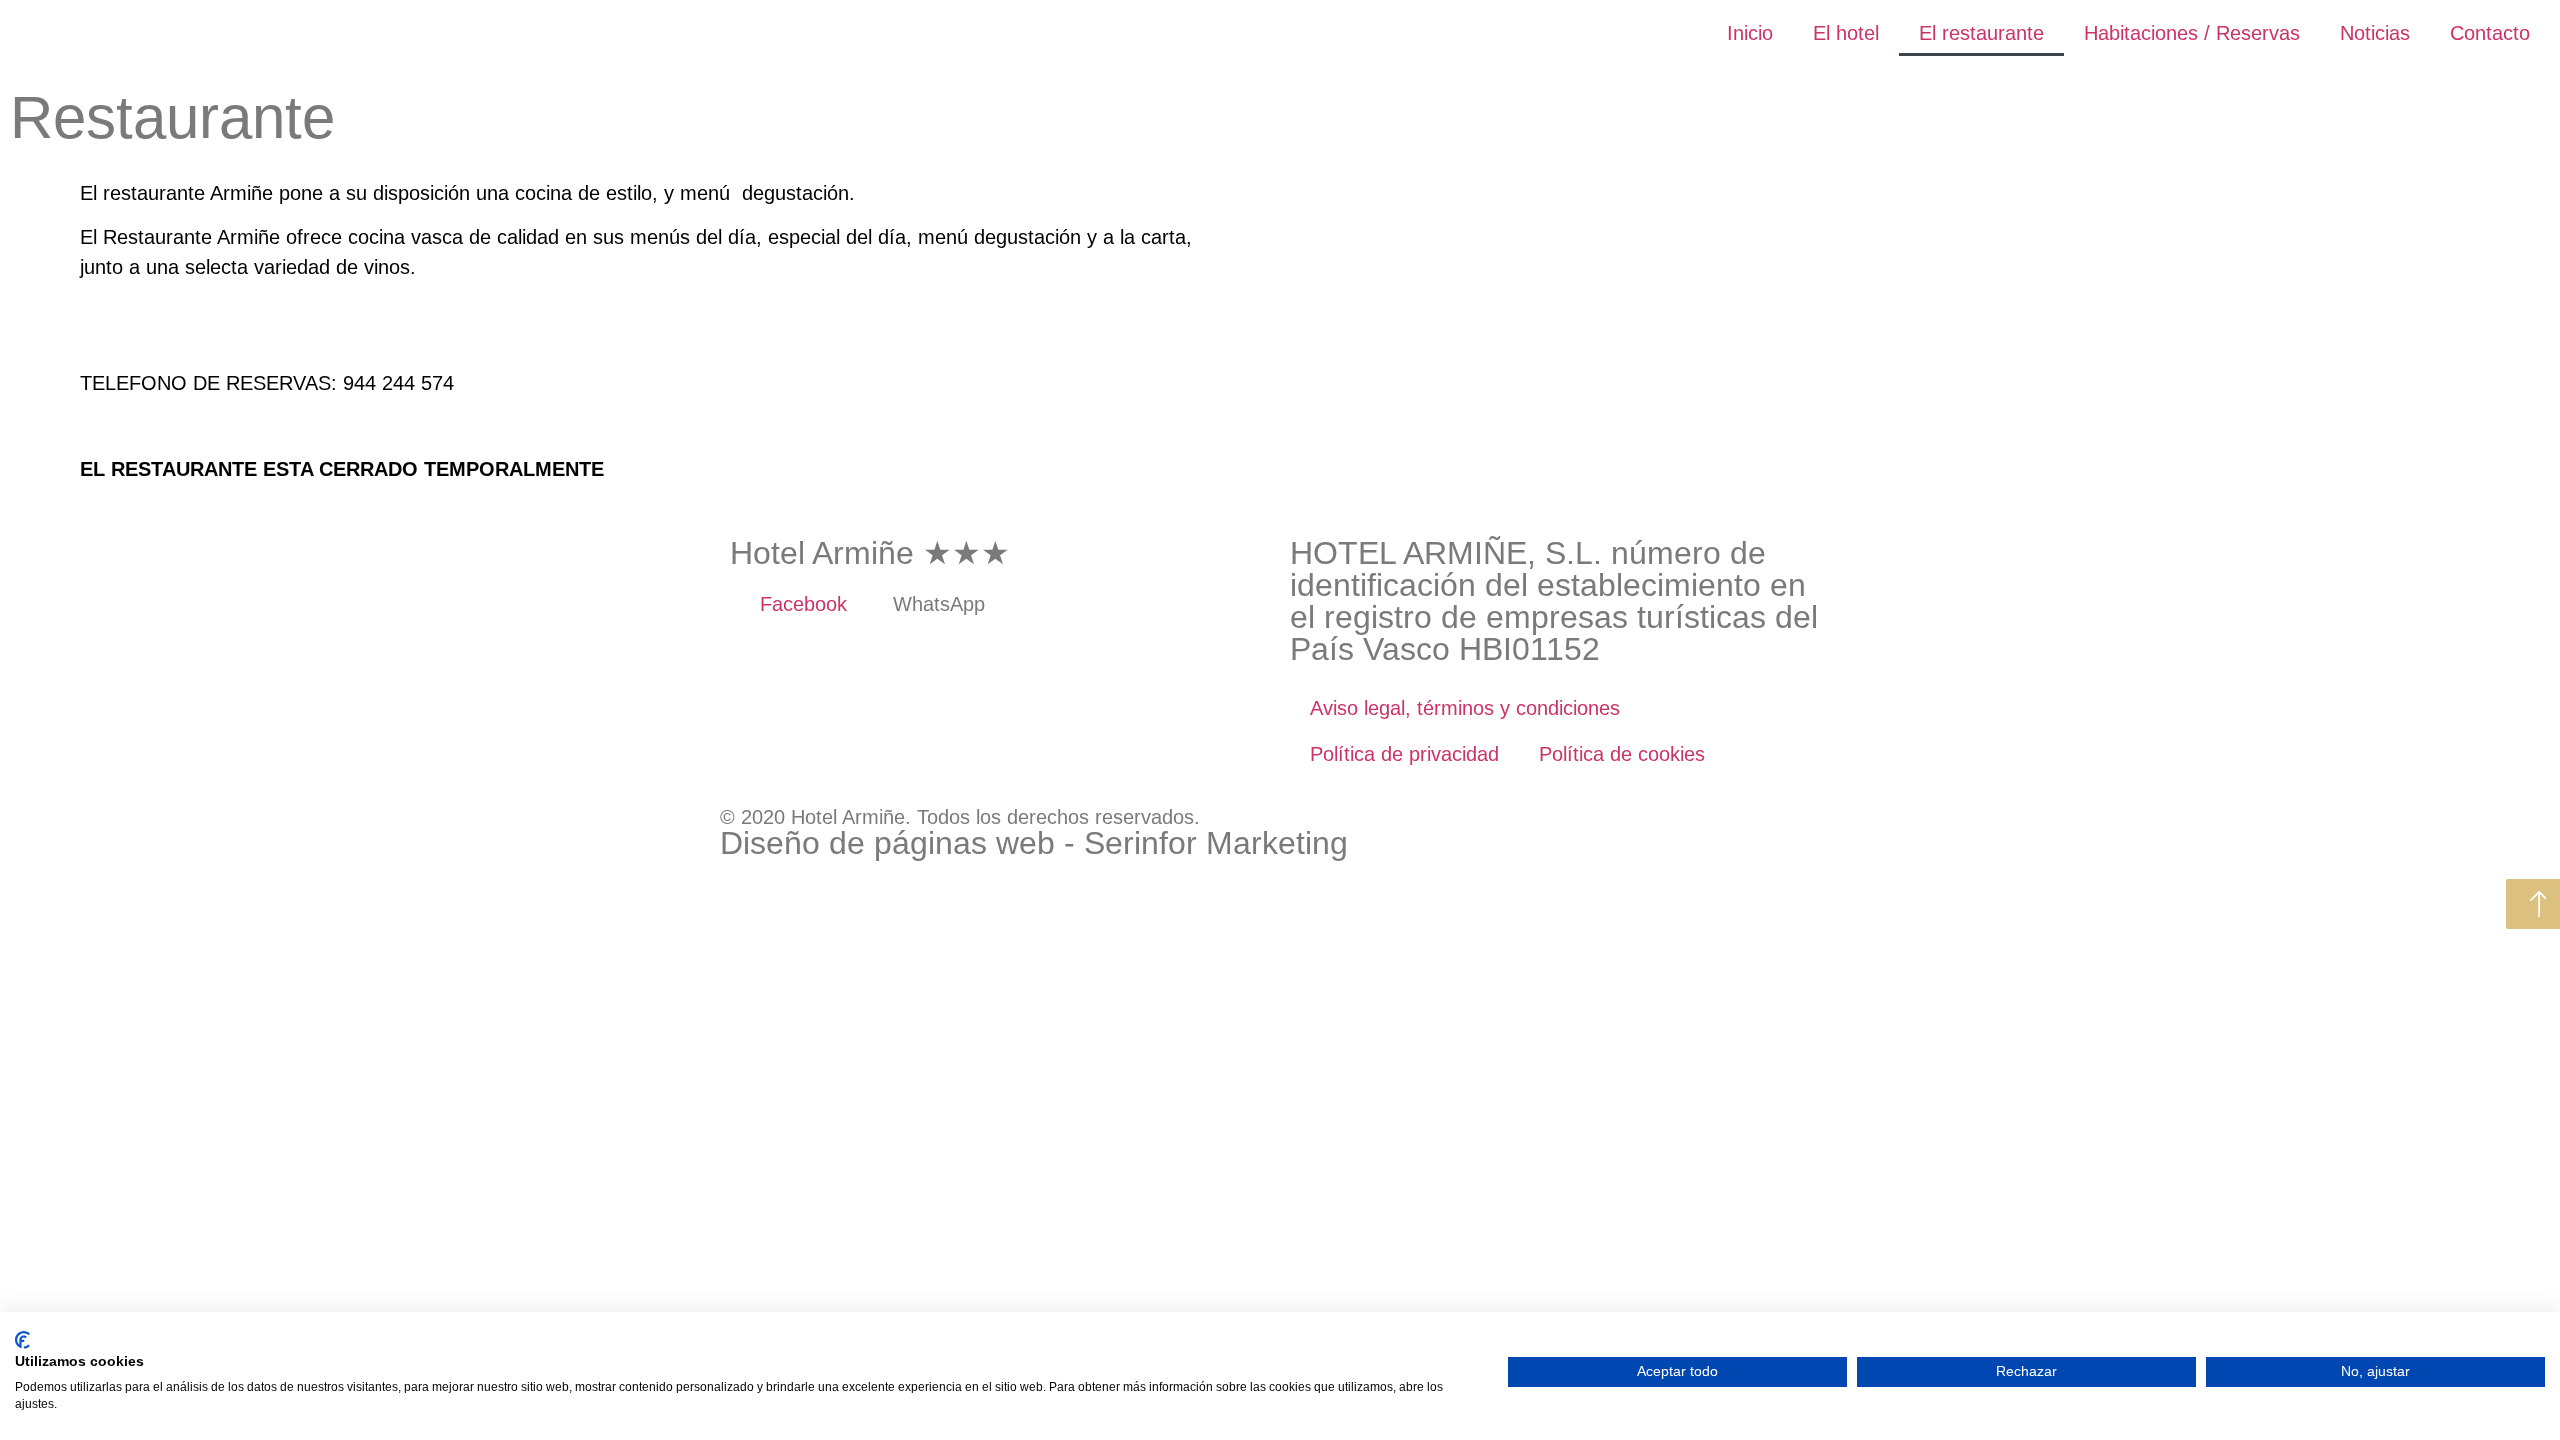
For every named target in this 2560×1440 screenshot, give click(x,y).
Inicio (1750, 33)
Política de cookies (1622, 754)
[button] (99, 316)
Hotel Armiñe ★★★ (870, 553)
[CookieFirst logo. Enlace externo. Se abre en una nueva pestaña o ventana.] (22, 1340)
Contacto (2490, 33)
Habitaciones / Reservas (2192, 33)
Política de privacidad (1404, 754)
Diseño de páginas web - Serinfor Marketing (1034, 843)
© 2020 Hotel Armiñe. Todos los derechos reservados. (960, 817)
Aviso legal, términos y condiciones (1465, 708)
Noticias (2375, 33)
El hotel (1846, 33)
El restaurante (1981, 33)
